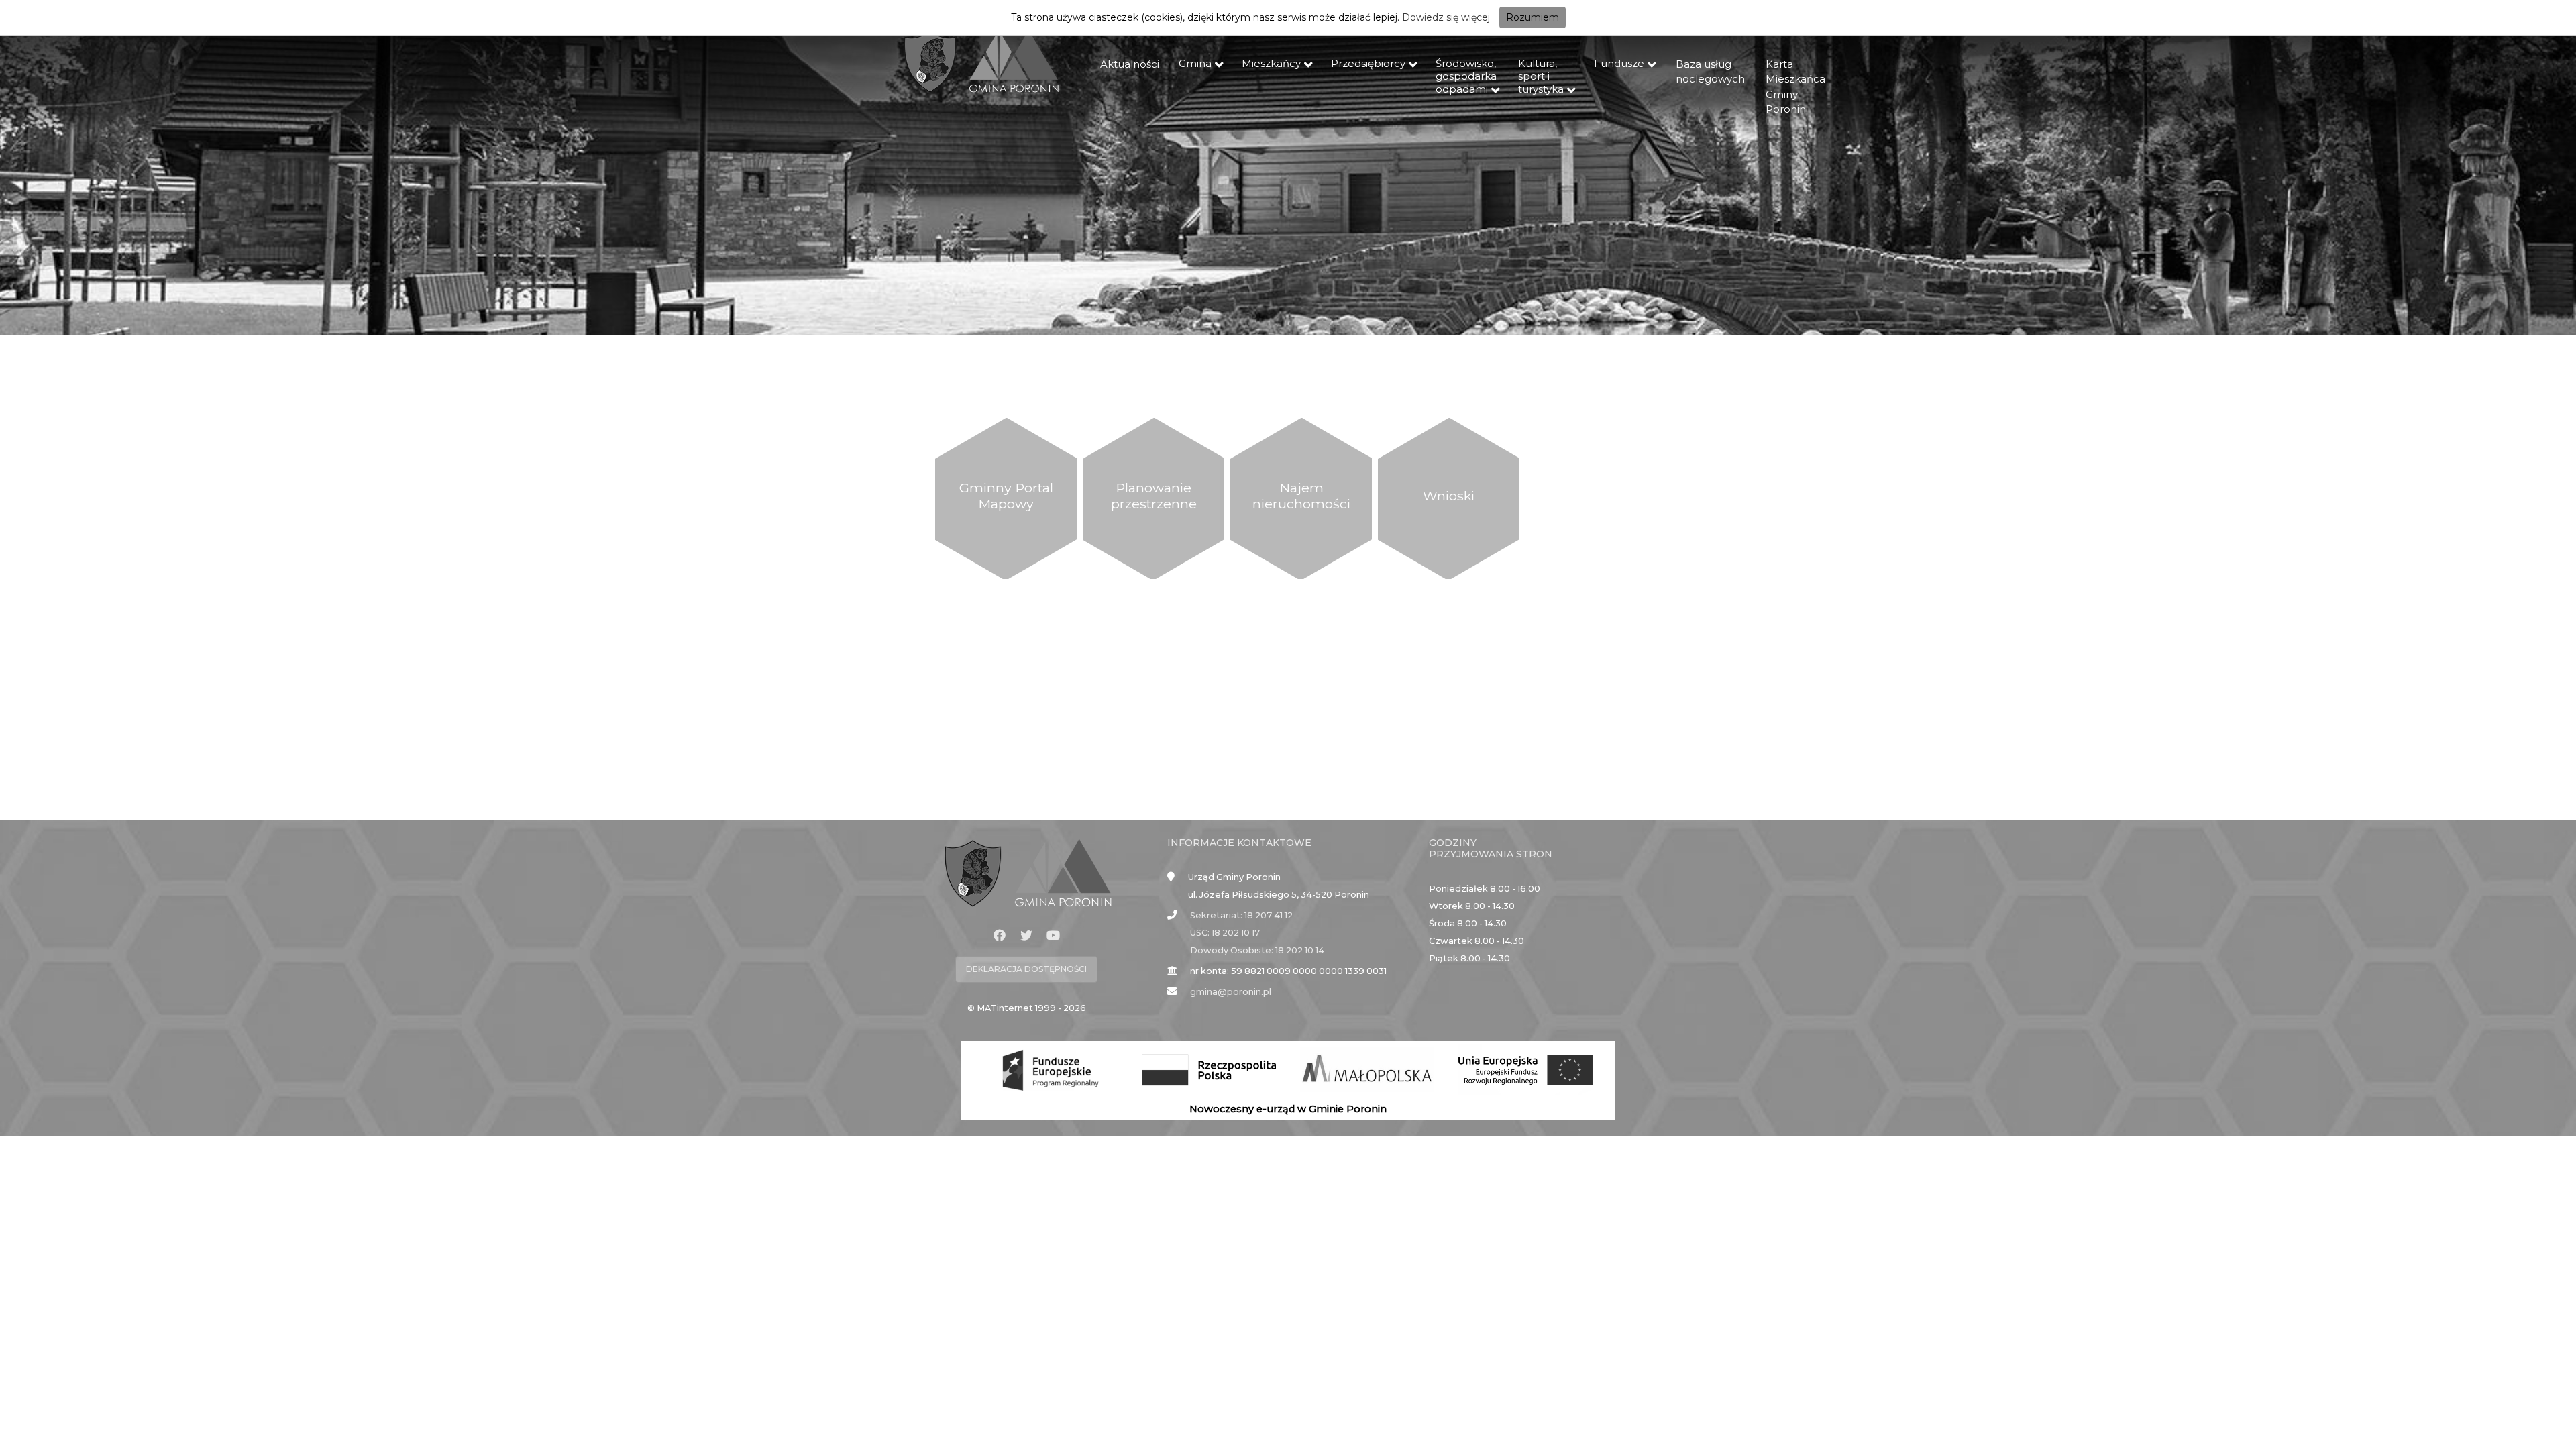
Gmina (1195, 63)
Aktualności (1130, 64)
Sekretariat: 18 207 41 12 (1241, 915)
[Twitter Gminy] (1026, 936)
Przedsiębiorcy (1368, 63)
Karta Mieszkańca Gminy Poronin (1795, 87)
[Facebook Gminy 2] (1000, 936)
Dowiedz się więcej (1446, 17)
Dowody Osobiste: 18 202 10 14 (1257, 950)
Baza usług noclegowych (1710, 72)
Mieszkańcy (1271, 63)
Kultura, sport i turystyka (1541, 76)
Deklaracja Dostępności (1026, 969)
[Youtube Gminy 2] (1053, 936)
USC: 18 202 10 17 (1225, 933)
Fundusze (1619, 63)
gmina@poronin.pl (1231, 992)
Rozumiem (1533, 17)
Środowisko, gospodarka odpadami (1466, 76)
